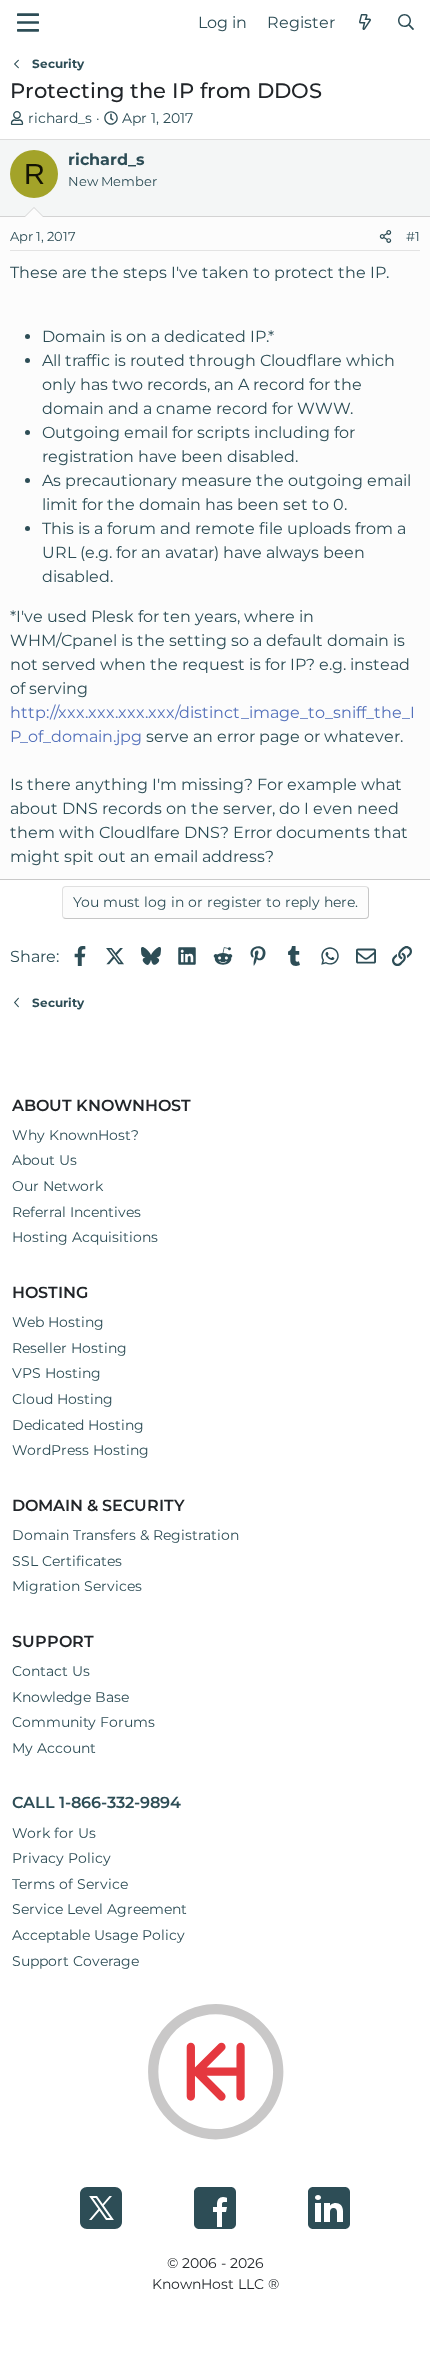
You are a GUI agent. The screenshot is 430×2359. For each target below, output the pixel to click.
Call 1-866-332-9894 (96, 1802)
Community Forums (83, 1722)
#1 (413, 236)
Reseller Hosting (69, 1348)
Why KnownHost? (75, 1135)
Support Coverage (75, 1961)
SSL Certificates (67, 1561)
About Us (44, 1160)
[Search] (405, 23)
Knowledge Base (70, 1697)
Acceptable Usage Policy (98, 1935)
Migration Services (77, 1586)
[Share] (385, 237)
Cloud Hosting (62, 1399)
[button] (28, 22)
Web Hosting (58, 1322)
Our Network (57, 1186)
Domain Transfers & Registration (125, 1535)
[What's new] (365, 23)
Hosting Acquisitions (85, 1237)
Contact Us (51, 1671)
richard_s (60, 118)
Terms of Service (70, 1884)
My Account (54, 1748)
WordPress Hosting (80, 1450)
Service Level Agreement (99, 1909)
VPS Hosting (56, 1373)
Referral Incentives (76, 1212)
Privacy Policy (61, 1858)
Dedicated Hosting (78, 1425)
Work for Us (54, 1833)
